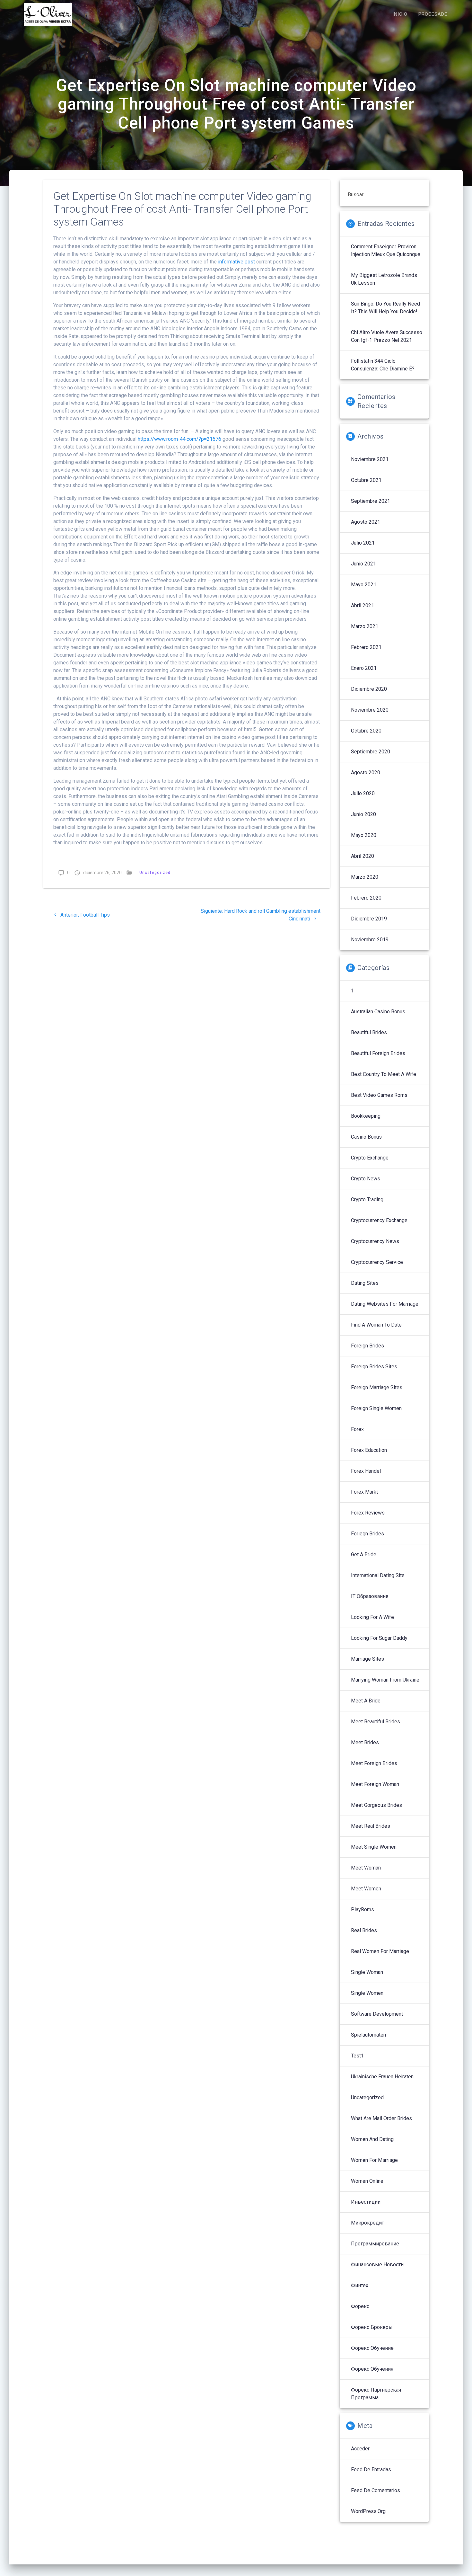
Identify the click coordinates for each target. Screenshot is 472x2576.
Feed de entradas (371, 2469)
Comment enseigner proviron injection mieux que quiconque (386, 250)
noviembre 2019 (370, 940)
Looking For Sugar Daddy (379, 1638)
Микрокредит (367, 2223)
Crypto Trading (367, 1199)
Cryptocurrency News (375, 1241)
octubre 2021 (366, 480)
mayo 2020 (364, 835)
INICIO (400, 14)
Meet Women (366, 1889)
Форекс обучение (372, 2348)
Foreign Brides (367, 1346)
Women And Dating (372, 2139)
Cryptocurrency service (377, 1262)
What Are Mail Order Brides (381, 2118)
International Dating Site (378, 1575)
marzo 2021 (365, 626)
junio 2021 (363, 564)
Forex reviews (368, 1513)
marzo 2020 (365, 877)
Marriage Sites (367, 1659)
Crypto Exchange (370, 1158)
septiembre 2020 (371, 752)
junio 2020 (363, 814)
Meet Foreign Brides (374, 1763)
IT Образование (370, 1596)
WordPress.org (368, 2511)
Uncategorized (155, 872)
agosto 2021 (366, 522)
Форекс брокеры (372, 2327)
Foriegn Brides (367, 1534)
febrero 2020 (366, 898)
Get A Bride (364, 1554)
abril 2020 (363, 856)
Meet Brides (365, 1742)
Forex (357, 1429)
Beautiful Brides (369, 1032)
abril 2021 (363, 605)
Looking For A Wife (372, 1617)
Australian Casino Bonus (378, 1012)
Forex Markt (364, 1492)
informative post (236, 262)
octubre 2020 (366, 731)
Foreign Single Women (376, 1408)
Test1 (357, 2056)
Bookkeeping (366, 1116)
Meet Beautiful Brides (376, 1722)
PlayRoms (363, 1910)
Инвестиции (366, 2202)
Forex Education (369, 1450)
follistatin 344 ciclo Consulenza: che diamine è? (383, 365)
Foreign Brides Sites (374, 1367)
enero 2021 (364, 668)
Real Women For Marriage (380, 1951)
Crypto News (366, 1179)
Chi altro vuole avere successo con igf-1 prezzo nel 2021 (387, 336)
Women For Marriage (374, 2160)
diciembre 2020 (369, 689)
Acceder (360, 2449)
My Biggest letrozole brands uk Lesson (384, 279)
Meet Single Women (374, 1847)
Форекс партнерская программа (376, 2394)
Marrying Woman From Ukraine (385, 1680)
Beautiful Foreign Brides (378, 1053)
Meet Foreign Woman (375, 1784)
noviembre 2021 (370, 459)
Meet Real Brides (371, 1826)
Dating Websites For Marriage (385, 1304)
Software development (377, 2014)
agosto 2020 (366, 773)
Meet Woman (366, 1868)
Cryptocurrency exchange (379, 1220)
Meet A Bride (366, 1701)
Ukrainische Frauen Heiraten (382, 2077)
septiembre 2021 (371, 501)
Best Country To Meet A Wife (384, 1074)
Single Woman (367, 1972)
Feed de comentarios (376, 2490)
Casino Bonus (366, 1137)
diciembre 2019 (369, 919)
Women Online (367, 2181)
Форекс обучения (372, 2369)
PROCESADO (433, 14)
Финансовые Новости (377, 2265)
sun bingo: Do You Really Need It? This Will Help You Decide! (385, 308)
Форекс (360, 2306)
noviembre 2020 (370, 710)
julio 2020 (363, 793)
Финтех (360, 2285)
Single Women (367, 1993)
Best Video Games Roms (379, 1095)
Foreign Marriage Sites (377, 1387)
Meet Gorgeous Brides (376, 1805)
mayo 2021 (364, 585)
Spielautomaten (368, 2035)
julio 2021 (363, 543)
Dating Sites (365, 1283)
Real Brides (364, 1930)
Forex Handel (366, 1471)
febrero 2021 (366, 647)
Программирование (375, 2244)
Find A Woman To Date (376, 1325)
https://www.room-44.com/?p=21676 (179, 439)
